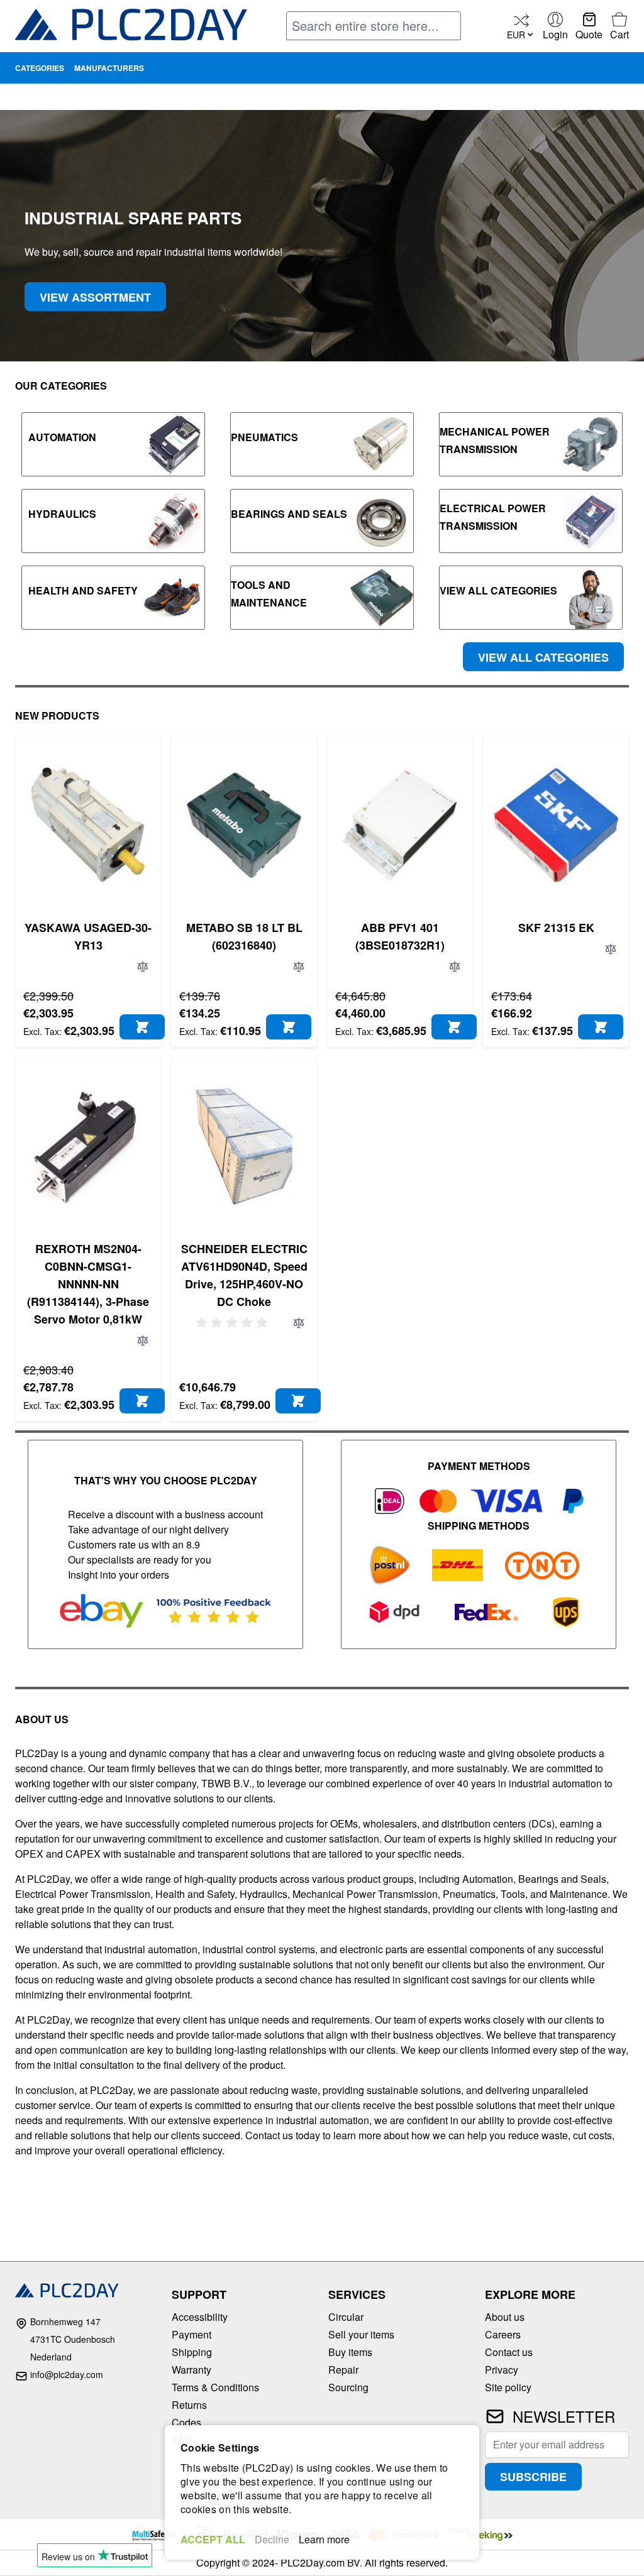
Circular (346, 2317)
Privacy (502, 2370)
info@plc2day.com (67, 2374)
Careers (503, 2334)
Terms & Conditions (215, 2387)
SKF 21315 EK (556, 928)
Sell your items (361, 2334)
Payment (192, 2334)
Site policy (508, 2387)
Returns (189, 2405)
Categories (40, 68)
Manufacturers (109, 68)
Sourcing (348, 2387)
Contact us (509, 2352)
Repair (343, 2370)
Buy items (350, 2352)
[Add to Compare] (143, 967)
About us (505, 2317)
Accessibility (200, 2317)
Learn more (324, 2539)
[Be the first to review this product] (234, 1323)
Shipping (192, 2352)
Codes (186, 2422)
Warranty (192, 2370)
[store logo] (131, 27)
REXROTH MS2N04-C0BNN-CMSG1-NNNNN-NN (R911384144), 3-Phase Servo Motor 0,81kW (88, 1284)
